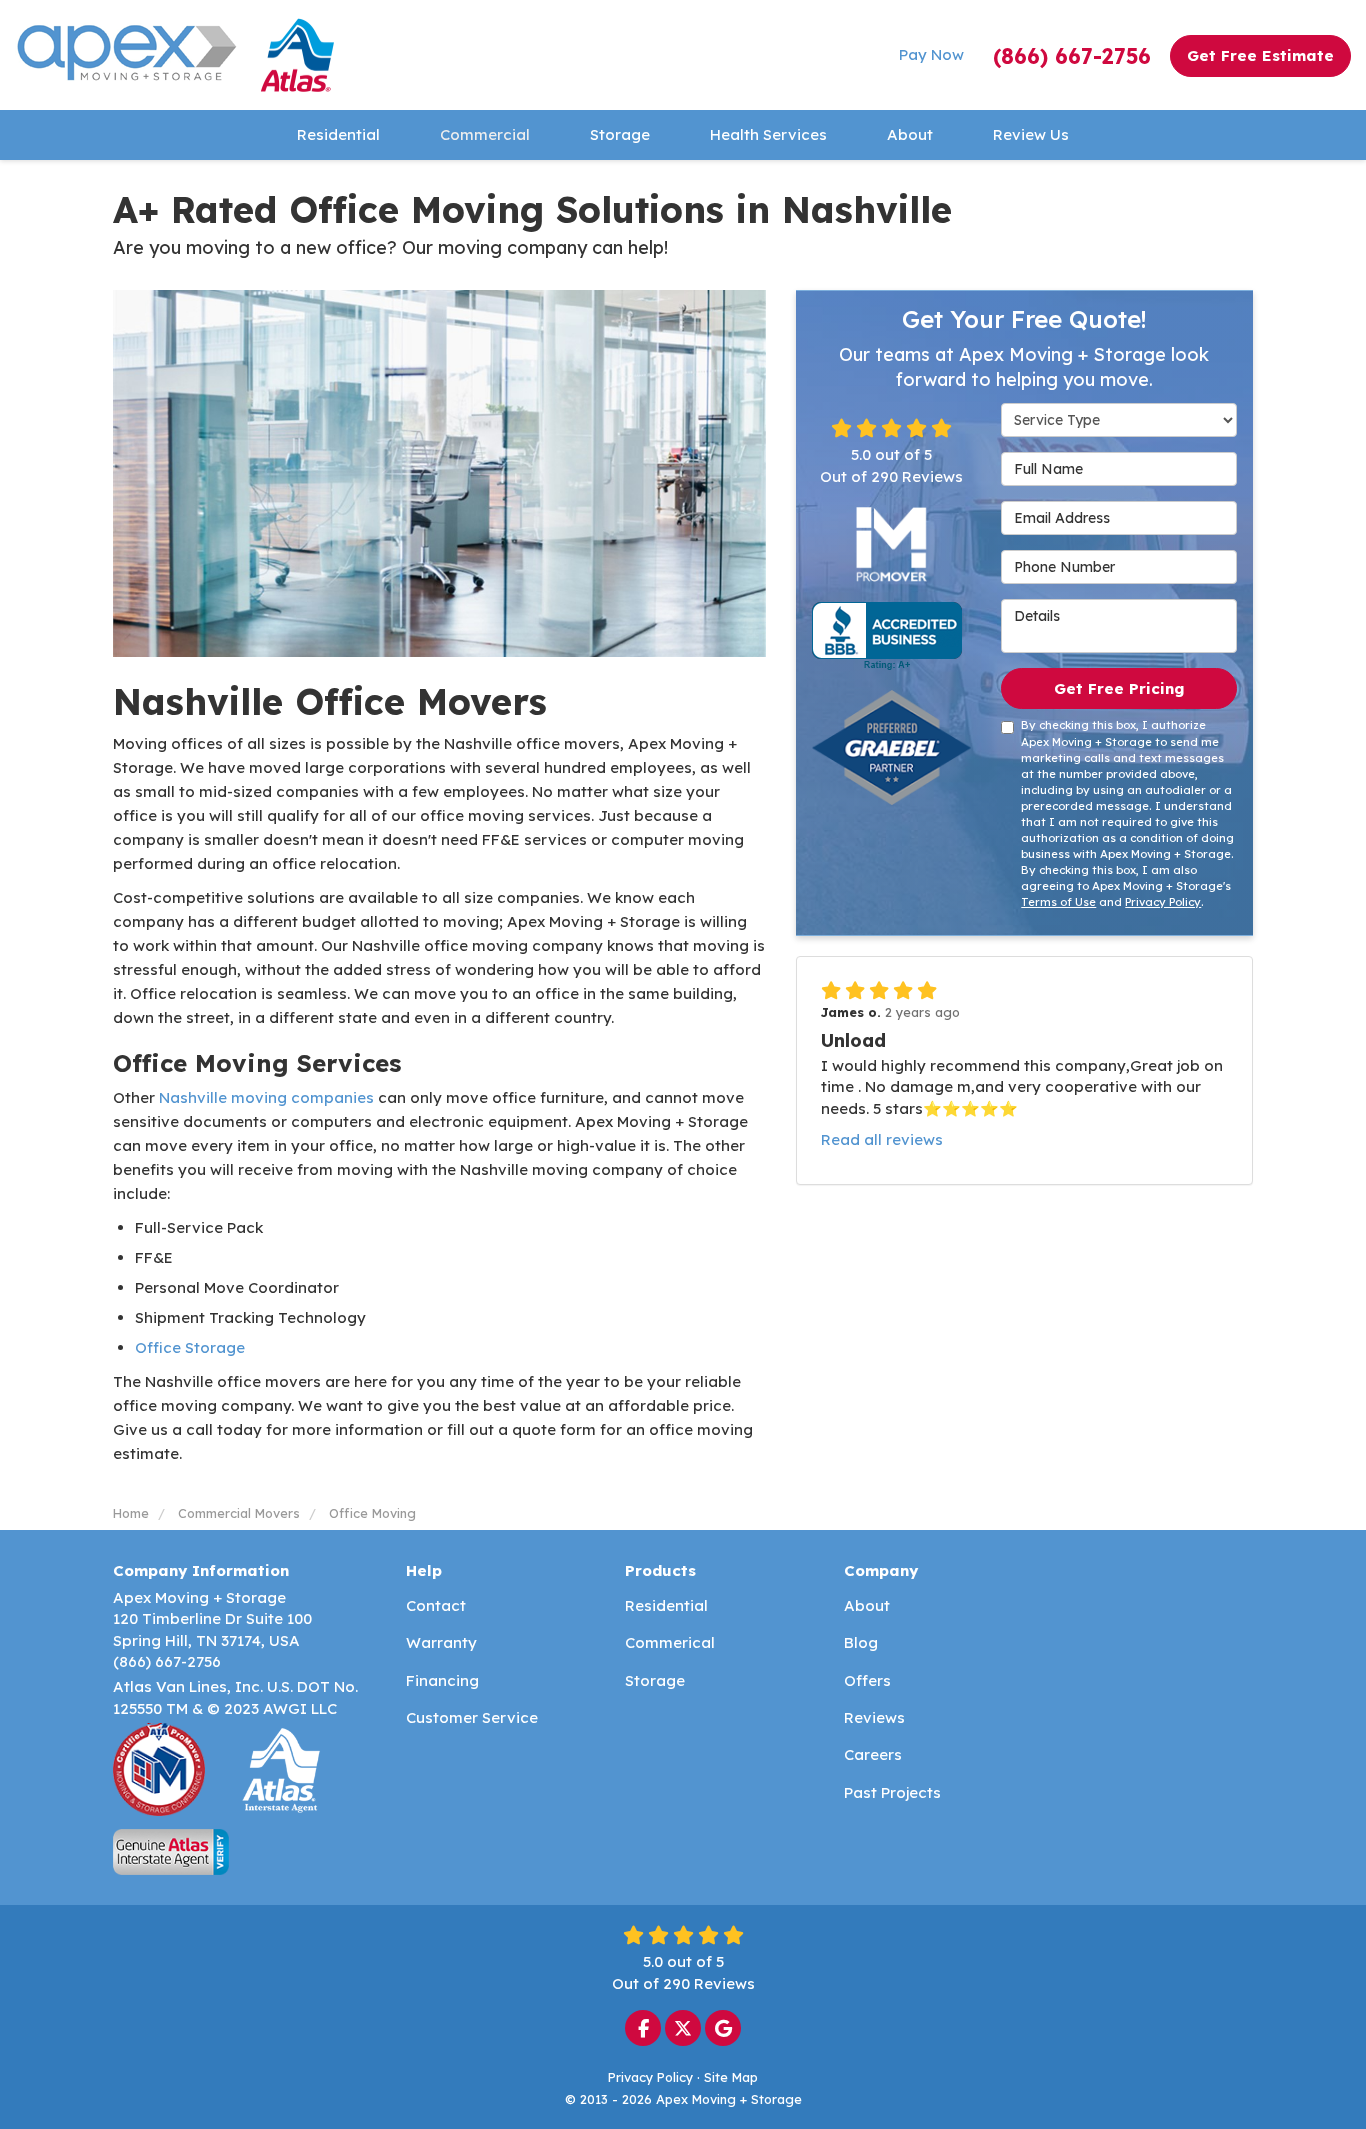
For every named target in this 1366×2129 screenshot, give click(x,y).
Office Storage (190, 1347)
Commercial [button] (485, 134)
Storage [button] (620, 134)
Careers (873, 1754)
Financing (442, 1680)
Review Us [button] (1031, 134)
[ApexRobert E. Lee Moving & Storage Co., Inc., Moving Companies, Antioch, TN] (887, 636)
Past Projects (892, 1792)
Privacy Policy (1163, 902)
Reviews (874, 1717)
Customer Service (472, 1717)
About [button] (910, 134)
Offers (867, 1680)
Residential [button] (338, 134)
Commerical (670, 1642)
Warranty (441, 1642)
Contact (436, 1605)
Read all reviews (882, 1139)
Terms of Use (1058, 902)
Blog (861, 1642)
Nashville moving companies (264, 1097)
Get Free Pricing (1119, 688)
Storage (655, 1680)
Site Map (731, 2077)
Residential (666, 1605)
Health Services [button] (768, 134)
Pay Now (931, 54)
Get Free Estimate (1260, 55)
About (867, 1605)
